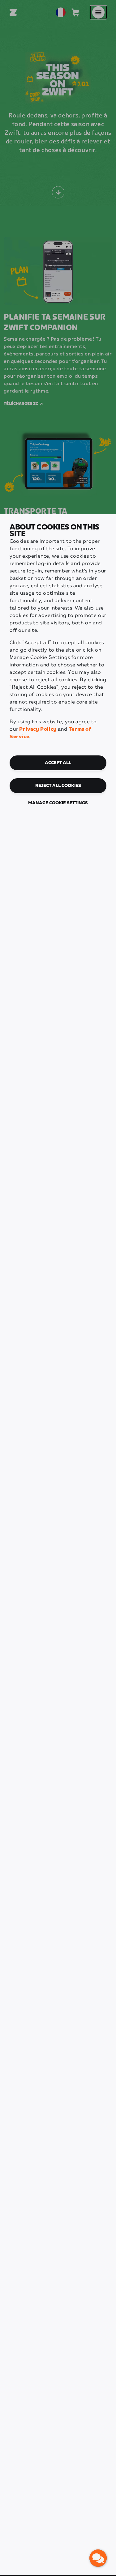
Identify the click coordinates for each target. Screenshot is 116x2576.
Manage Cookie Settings (58, 803)
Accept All (58, 763)
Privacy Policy (38, 729)
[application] (98, 2558)
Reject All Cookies (58, 786)
